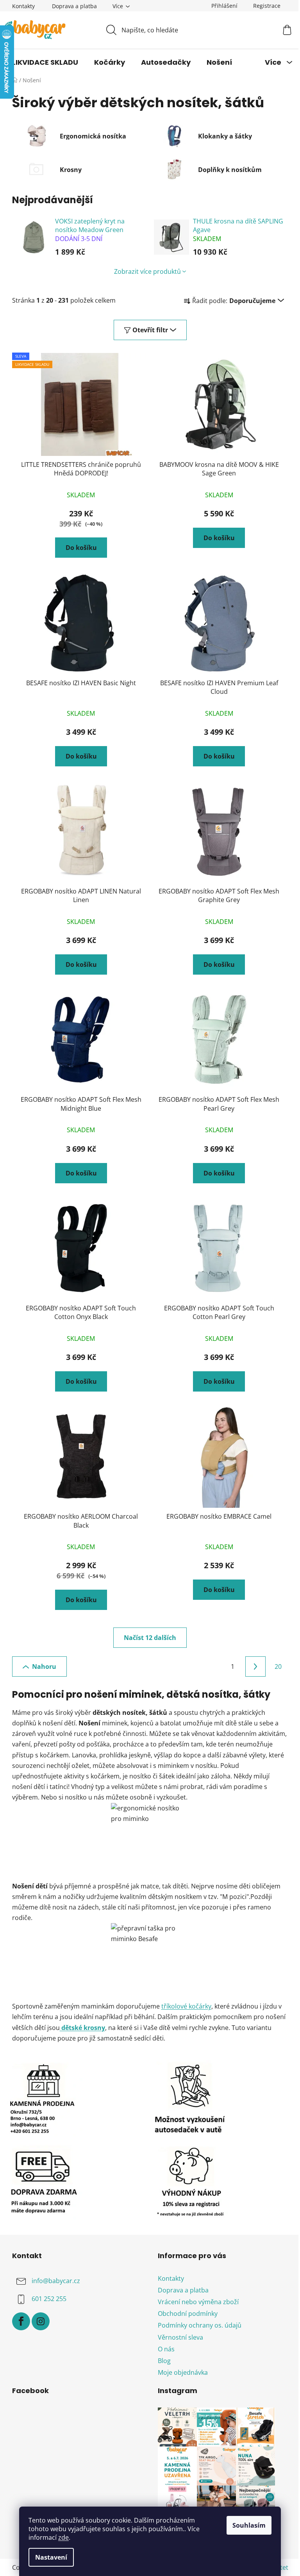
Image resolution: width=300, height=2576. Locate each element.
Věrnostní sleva (180, 2337)
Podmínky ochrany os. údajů (200, 2325)
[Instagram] (41, 2321)
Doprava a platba (74, 6)
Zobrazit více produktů (147, 271)
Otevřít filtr (150, 330)
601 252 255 (49, 2299)
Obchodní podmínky (188, 2314)
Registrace (267, 6)
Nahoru (44, 1667)
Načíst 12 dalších (150, 1638)
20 (278, 1667)
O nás (166, 2349)
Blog (164, 2361)
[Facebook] (21, 2321)
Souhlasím (249, 2525)
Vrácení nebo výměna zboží (198, 2302)
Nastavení (51, 2557)
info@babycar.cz (56, 2281)
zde (63, 2537)
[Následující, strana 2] (255, 1667)
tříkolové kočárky (186, 2006)
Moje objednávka (183, 2372)
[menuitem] (45, 62)
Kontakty (23, 6)
